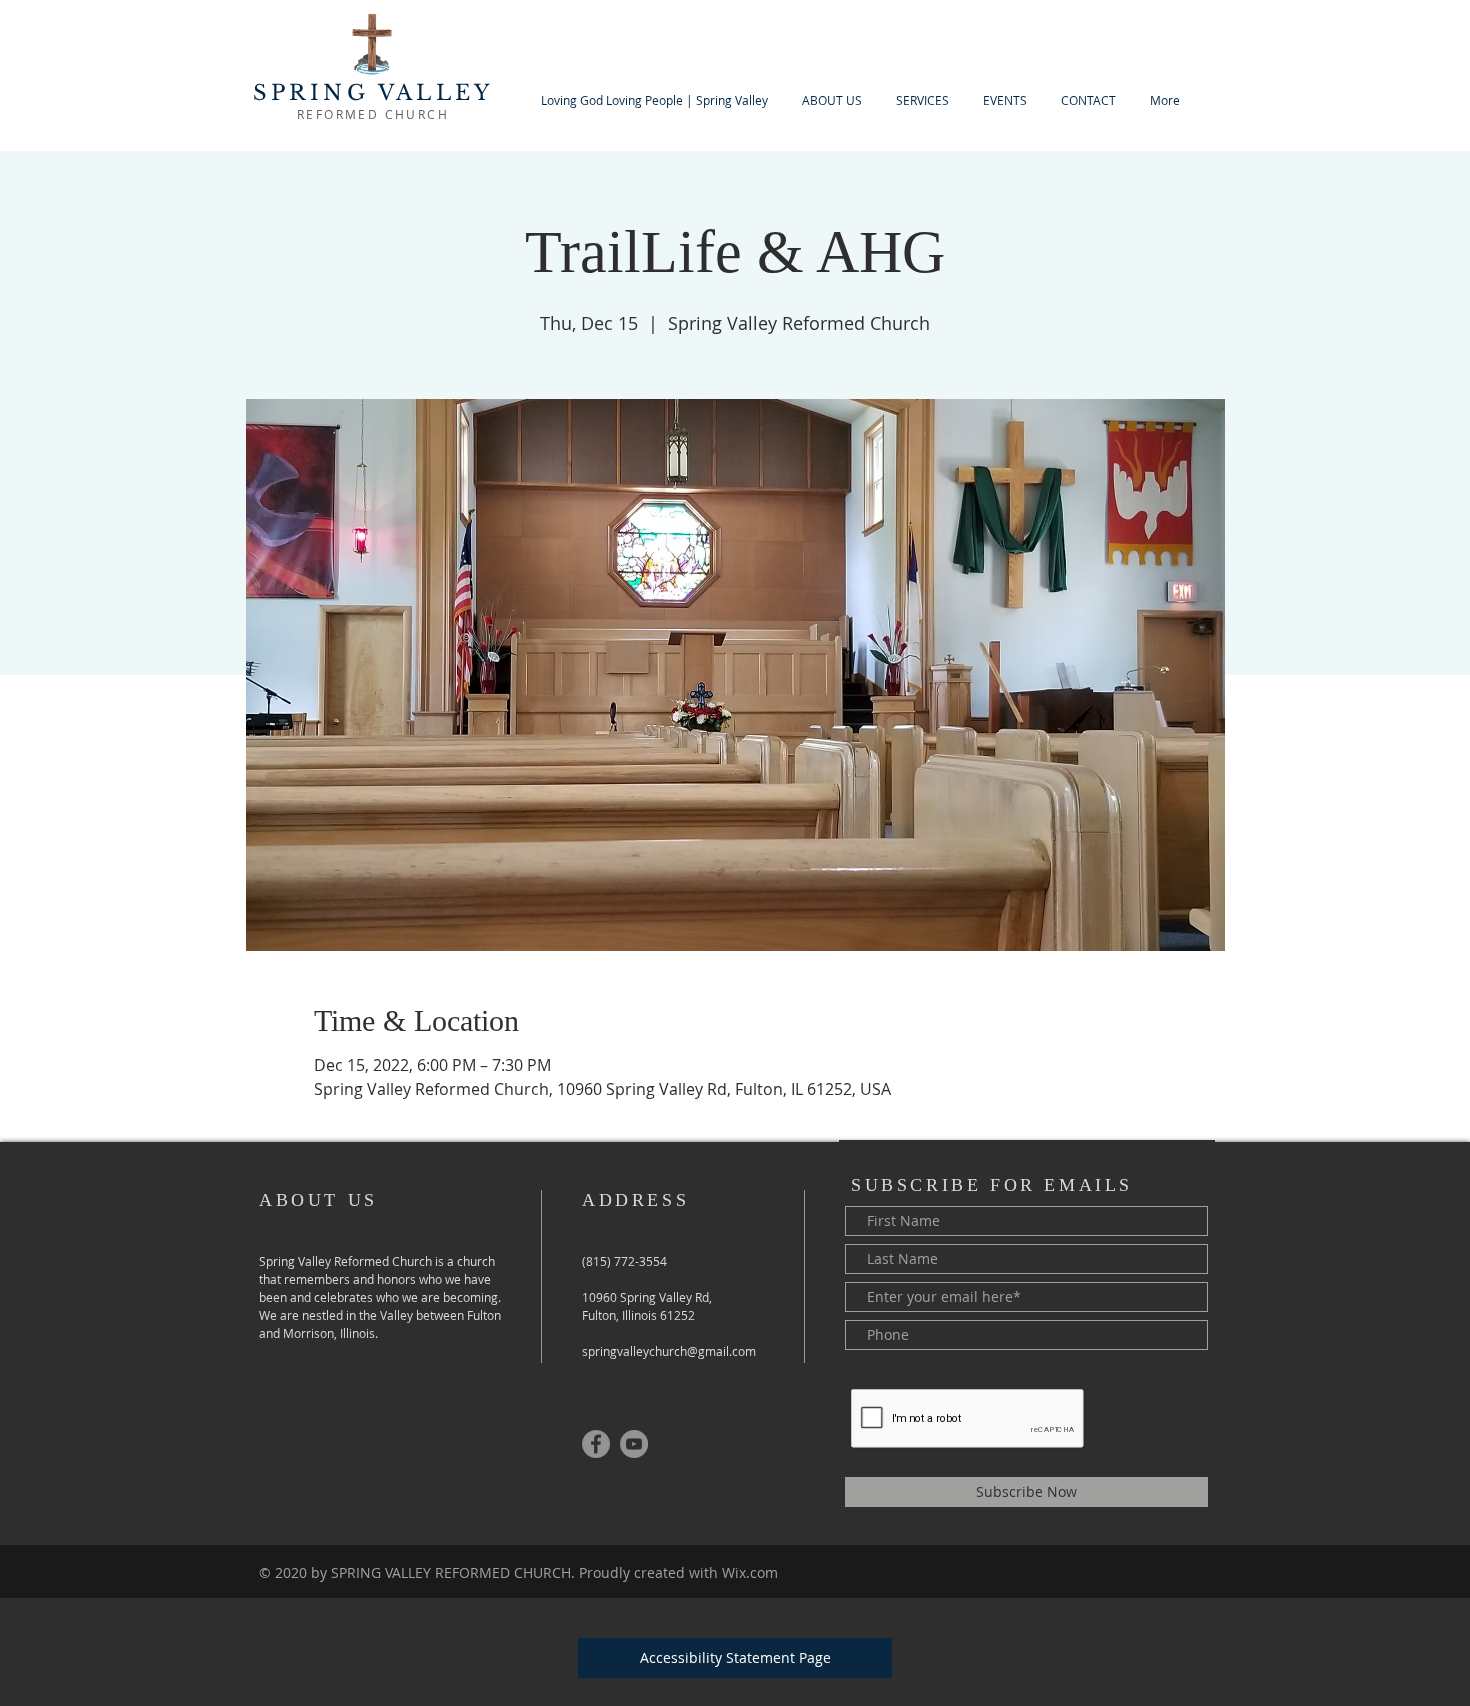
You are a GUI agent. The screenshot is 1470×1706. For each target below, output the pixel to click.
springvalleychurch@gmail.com (669, 1351)
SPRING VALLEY (373, 93)
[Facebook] (596, 1444)
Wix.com (750, 1572)
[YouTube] (634, 1444)
